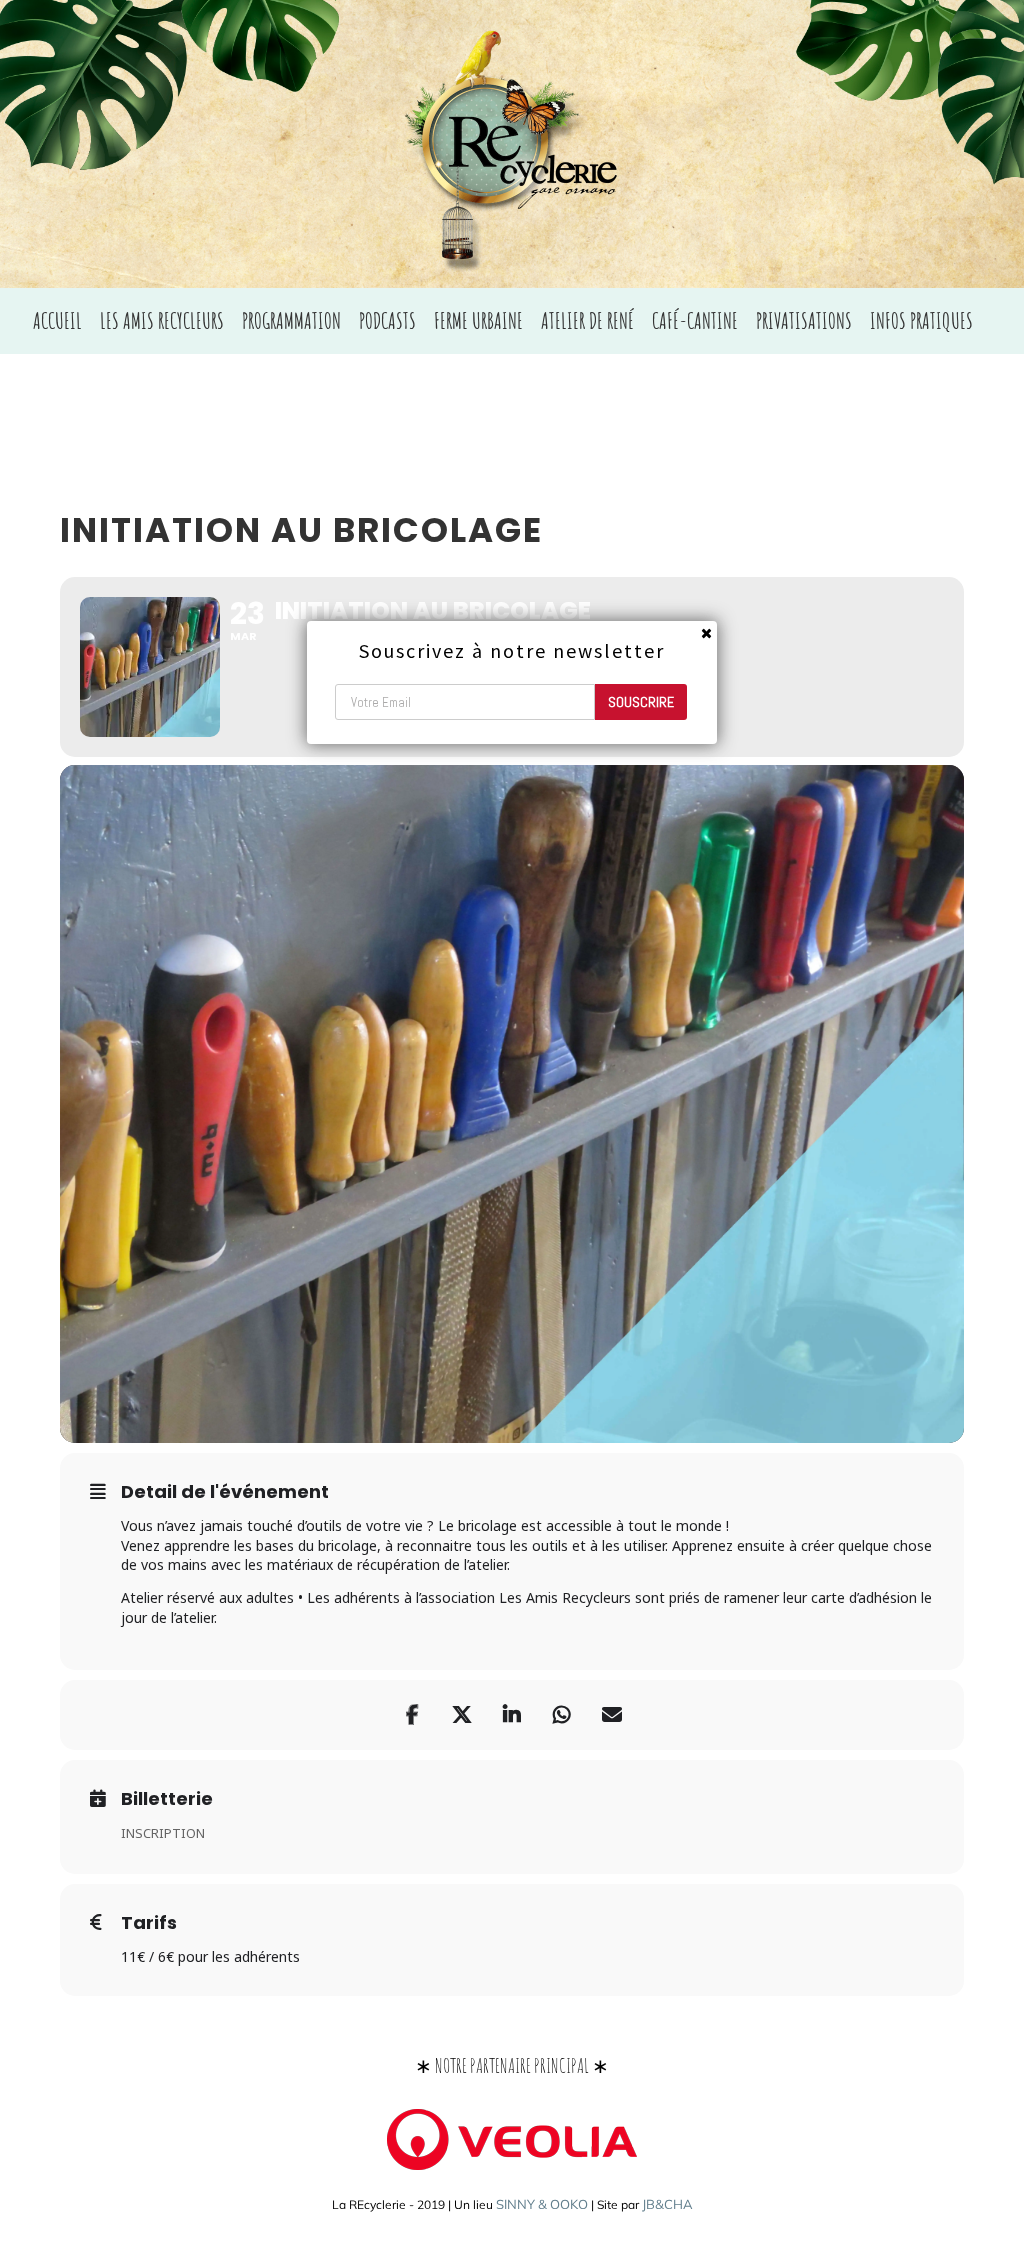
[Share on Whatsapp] (562, 1715)
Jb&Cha (667, 2204)
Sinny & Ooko (542, 2204)
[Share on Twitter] (462, 1715)
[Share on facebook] (412, 1715)
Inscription (163, 1833)
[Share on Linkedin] (512, 1715)
